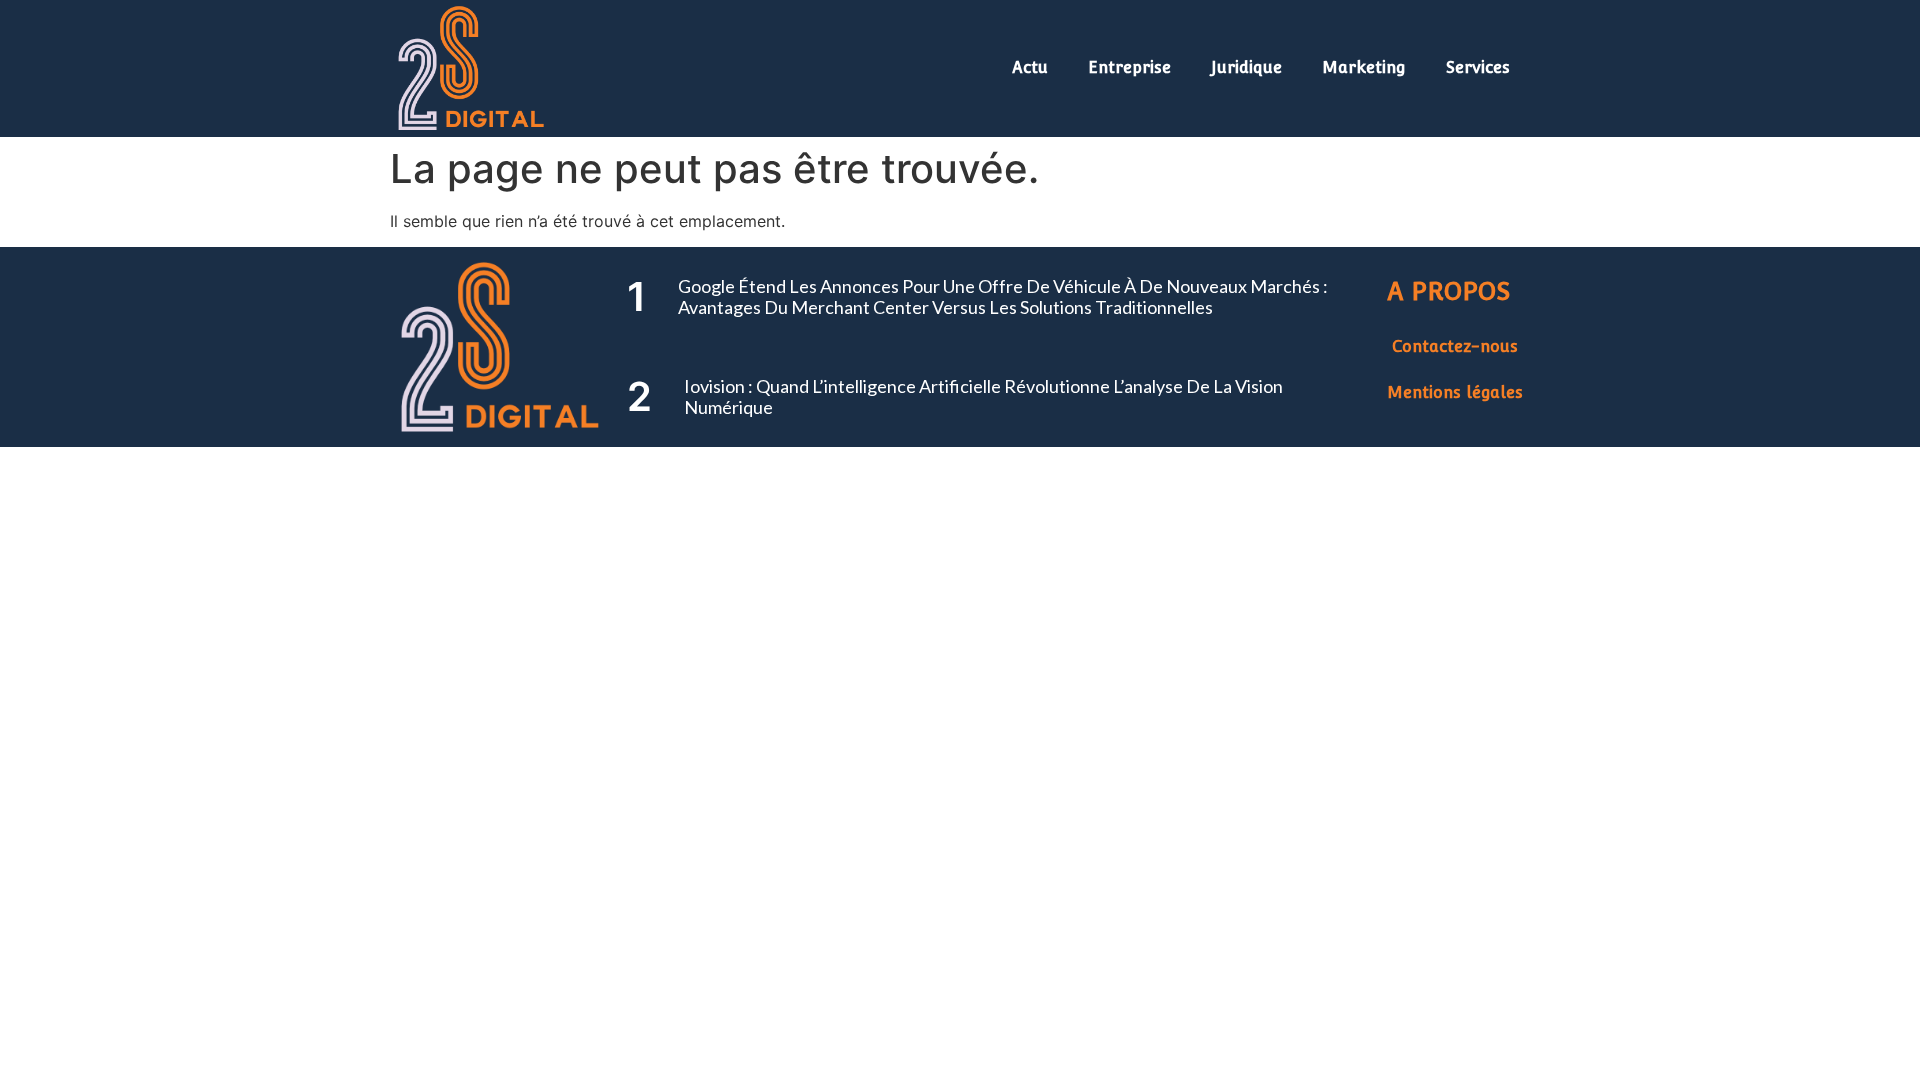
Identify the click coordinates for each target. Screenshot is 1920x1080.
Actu (1030, 67)
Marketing (1364, 67)
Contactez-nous (1455, 346)
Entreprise (1129, 67)
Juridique (1246, 67)
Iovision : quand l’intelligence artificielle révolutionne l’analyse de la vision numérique (983, 397)
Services (1478, 67)
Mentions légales (1455, 392)
